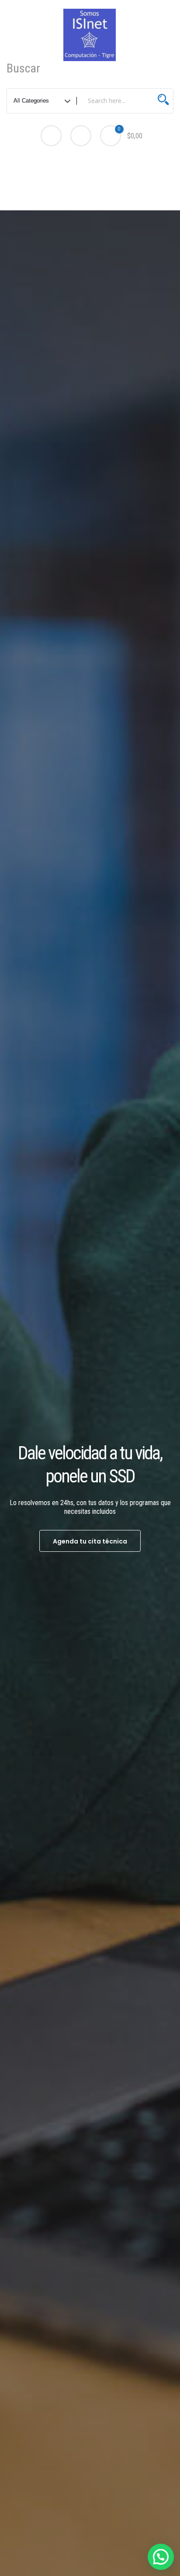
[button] (161, 2557)
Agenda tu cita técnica (90, 1541)
